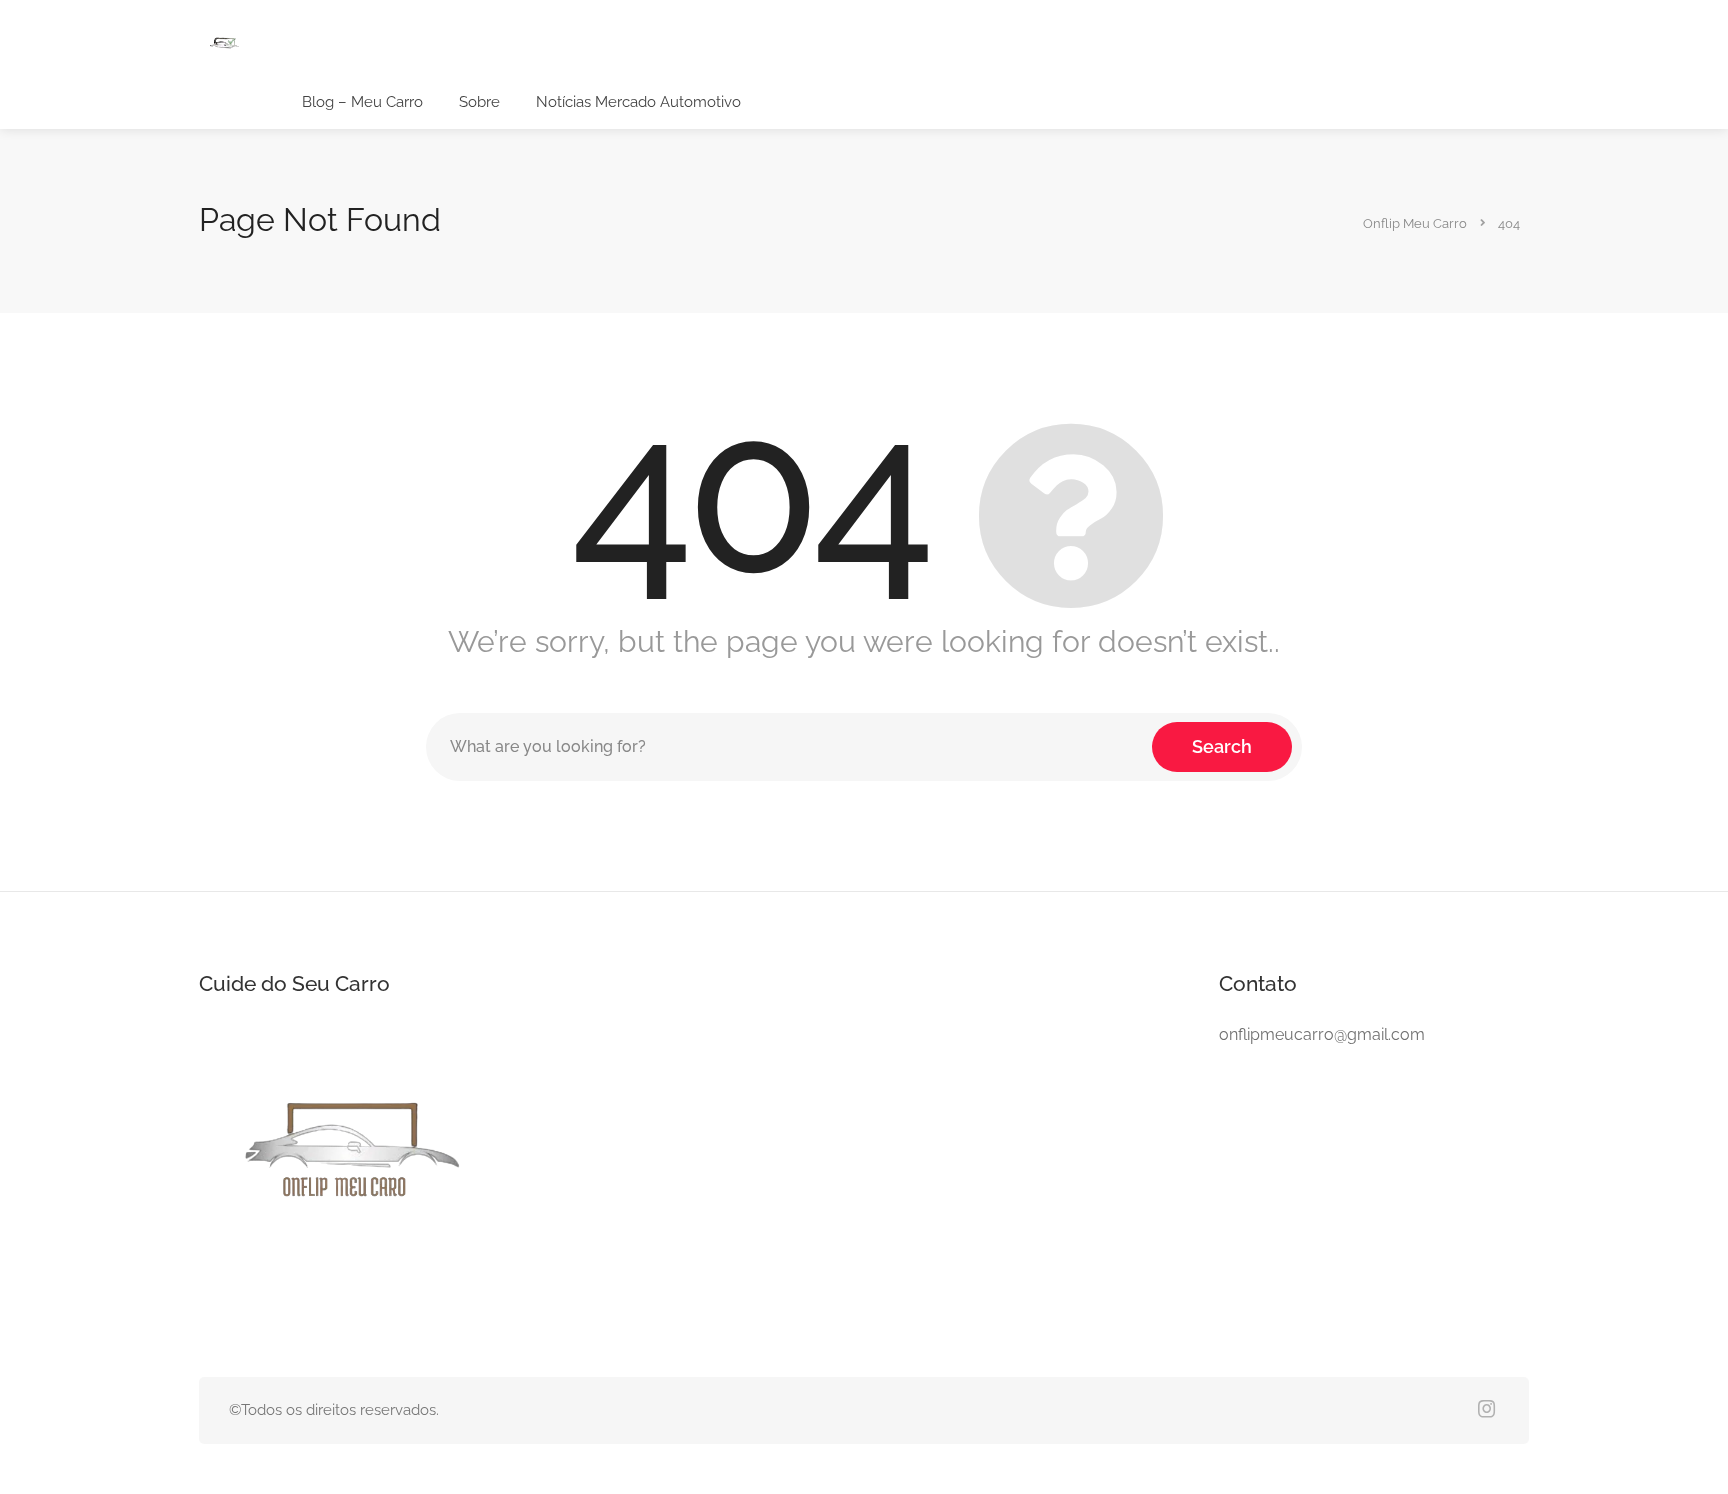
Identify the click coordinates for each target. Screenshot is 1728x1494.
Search (1222, 746)
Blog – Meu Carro (362, 102)
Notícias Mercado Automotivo (638, 102)
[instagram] (1486, 1410)
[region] (260, 1327)
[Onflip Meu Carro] (224, 44)
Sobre (479, 102)
